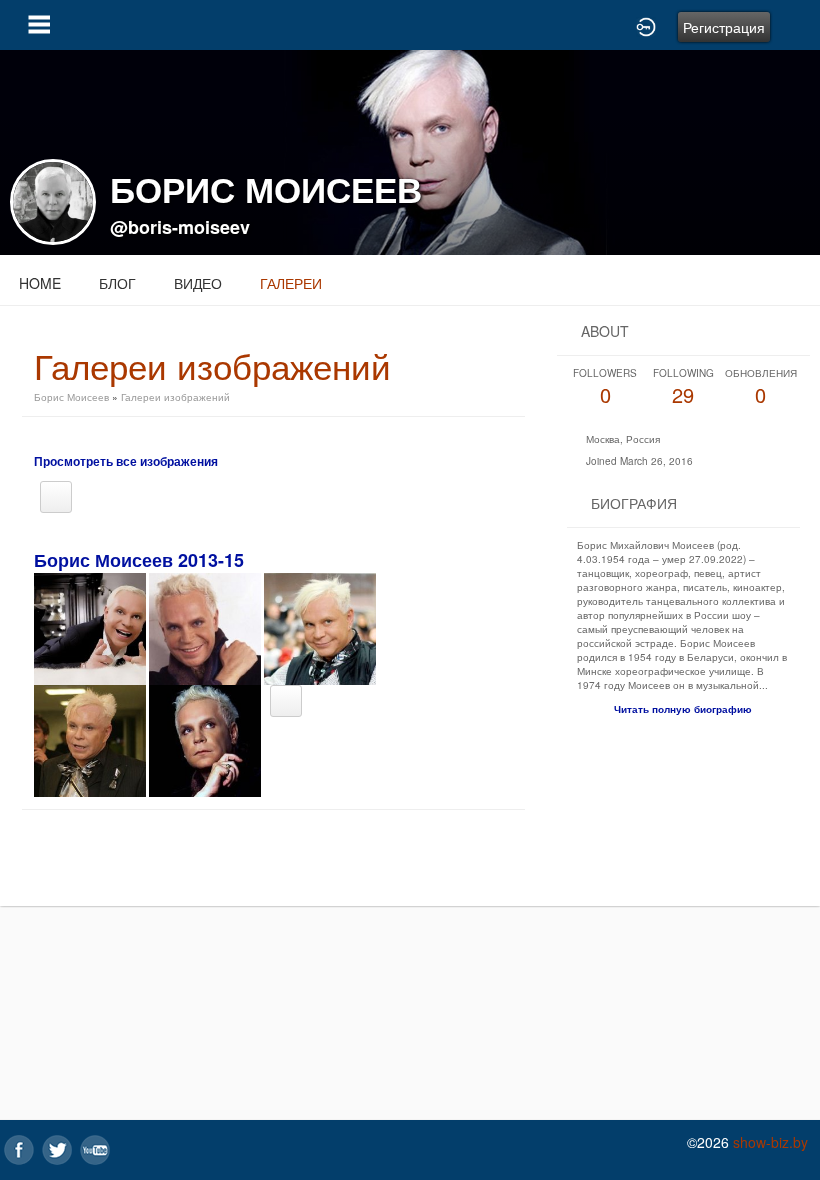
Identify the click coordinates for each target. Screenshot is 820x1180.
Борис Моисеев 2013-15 (139, 560)
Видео (198, 283)
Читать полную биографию (683, 709)
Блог (117, 283)
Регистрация (724, 27)
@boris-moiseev (180, 227)
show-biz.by (770, 1142)
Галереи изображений (175, 397)
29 (683, 387)
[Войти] (646, 25)
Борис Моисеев (71, 397)
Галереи (291, 283)
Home (40, 283)
